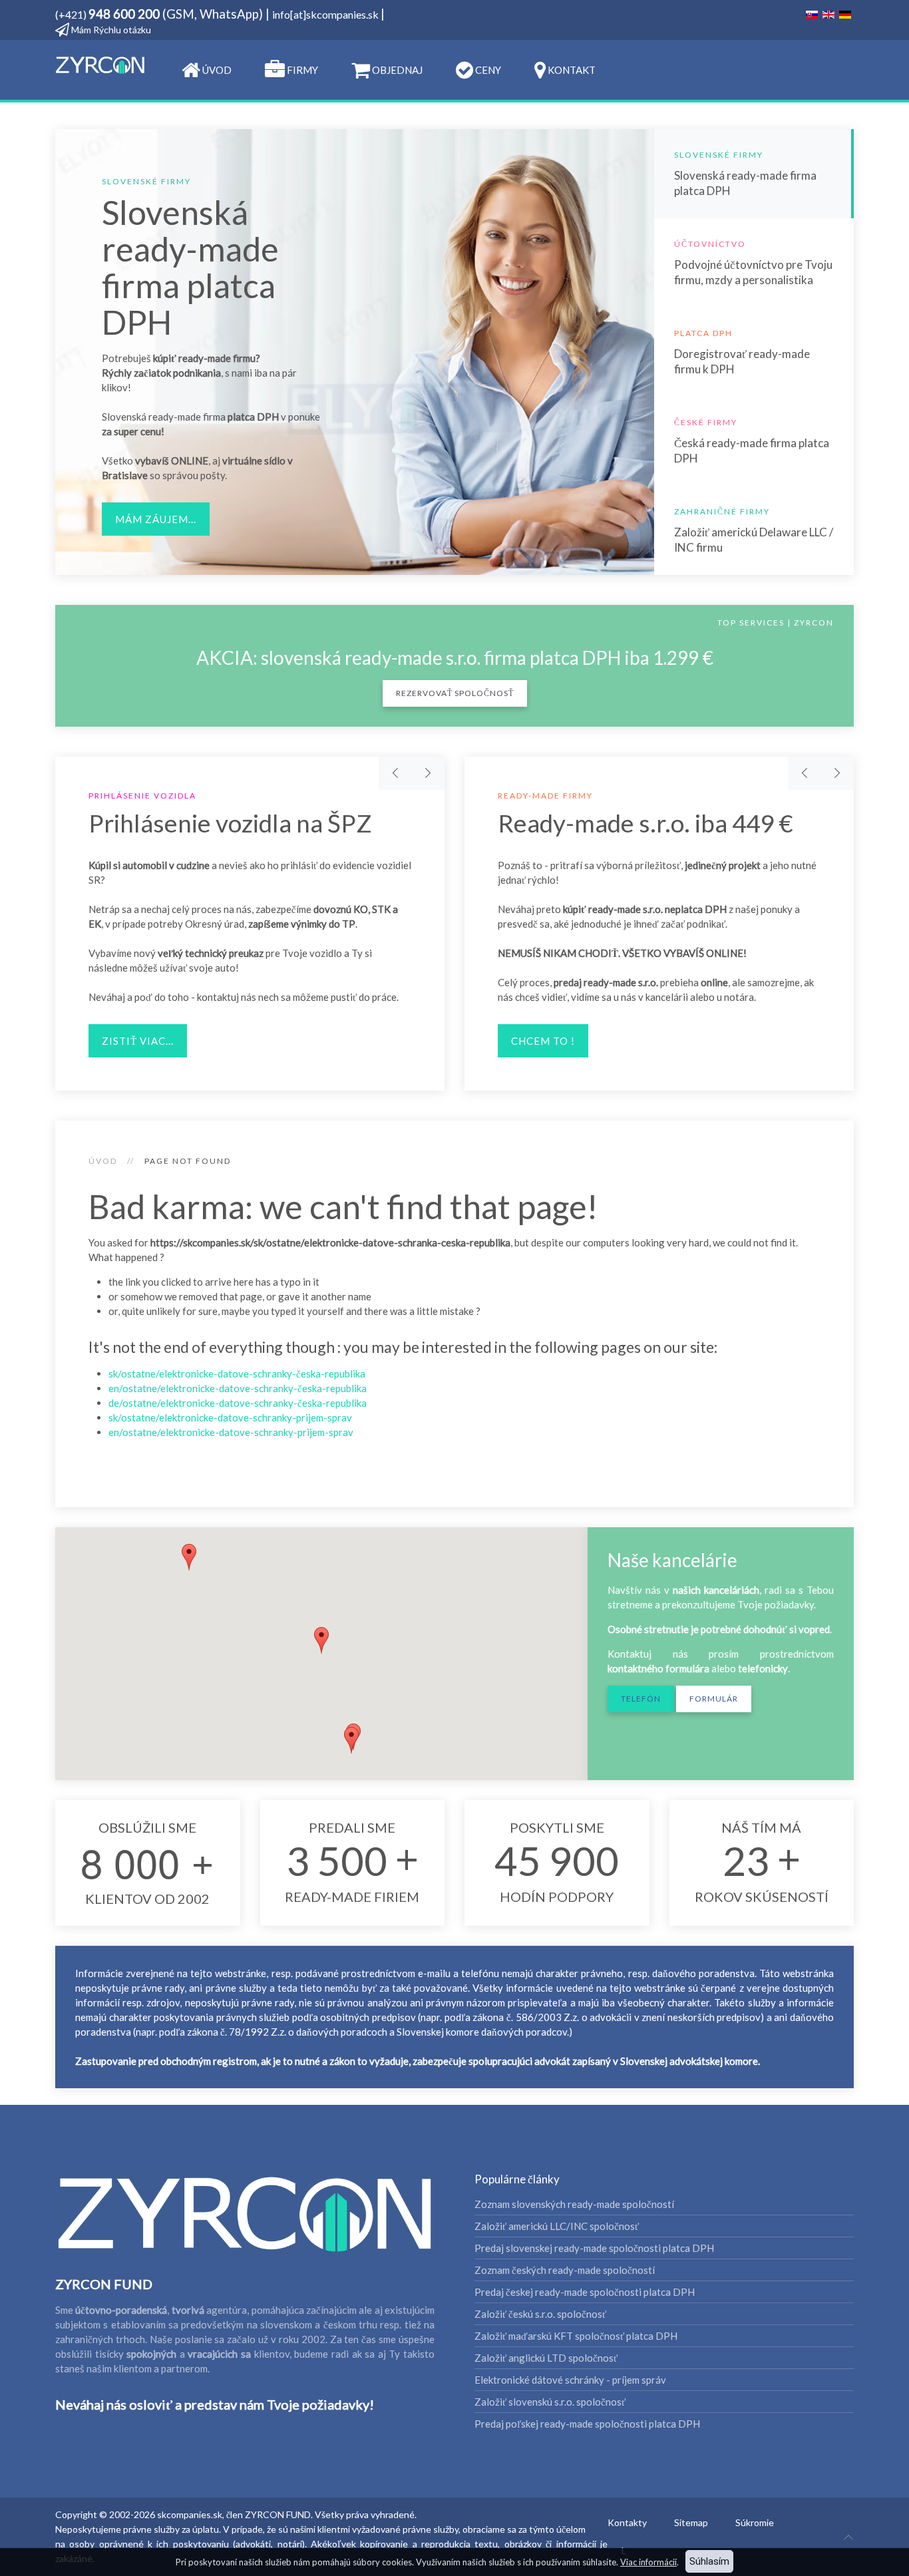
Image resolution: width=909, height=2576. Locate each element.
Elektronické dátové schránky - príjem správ (570, 2380)
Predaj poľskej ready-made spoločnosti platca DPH (587, 2424)
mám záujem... (156, 519)
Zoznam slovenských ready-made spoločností (574, 2204)
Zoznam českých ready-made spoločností (565, 2270)
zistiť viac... (138, 1041)
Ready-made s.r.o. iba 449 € (645, 823)
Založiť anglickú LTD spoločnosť (546, 2358)
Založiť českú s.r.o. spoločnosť (540, 2314)
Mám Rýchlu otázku (110, 30)
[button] (351, 1740)
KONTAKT (571, 70)
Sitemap (691, 2522)
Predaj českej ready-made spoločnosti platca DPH (585, 2292)
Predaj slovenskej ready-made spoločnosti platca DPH (594, 2248)
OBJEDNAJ (396, 70)
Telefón (641, 1699)
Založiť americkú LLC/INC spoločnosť (557, 2226)
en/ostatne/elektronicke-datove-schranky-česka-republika (238, 1388)
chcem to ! (543, 1041)
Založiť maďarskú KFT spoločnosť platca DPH (576, 2336)
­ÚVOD (216, 70)
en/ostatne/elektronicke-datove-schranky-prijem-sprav (231, 1432)
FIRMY (301, 70)
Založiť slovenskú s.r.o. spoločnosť (550, 2402)
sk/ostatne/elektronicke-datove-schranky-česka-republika (237, 1374)
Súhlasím (709, 2561)
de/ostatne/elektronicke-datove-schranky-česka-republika (238, 1403)
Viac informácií (648, 2562)
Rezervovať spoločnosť (455, 693)
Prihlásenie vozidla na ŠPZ (230, 823)
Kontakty (627, 2522)
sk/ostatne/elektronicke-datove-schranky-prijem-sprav (230, 1417)
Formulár (714, 1699)
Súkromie (755, 2522)
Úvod (103, 1161)
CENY (487, 70)
